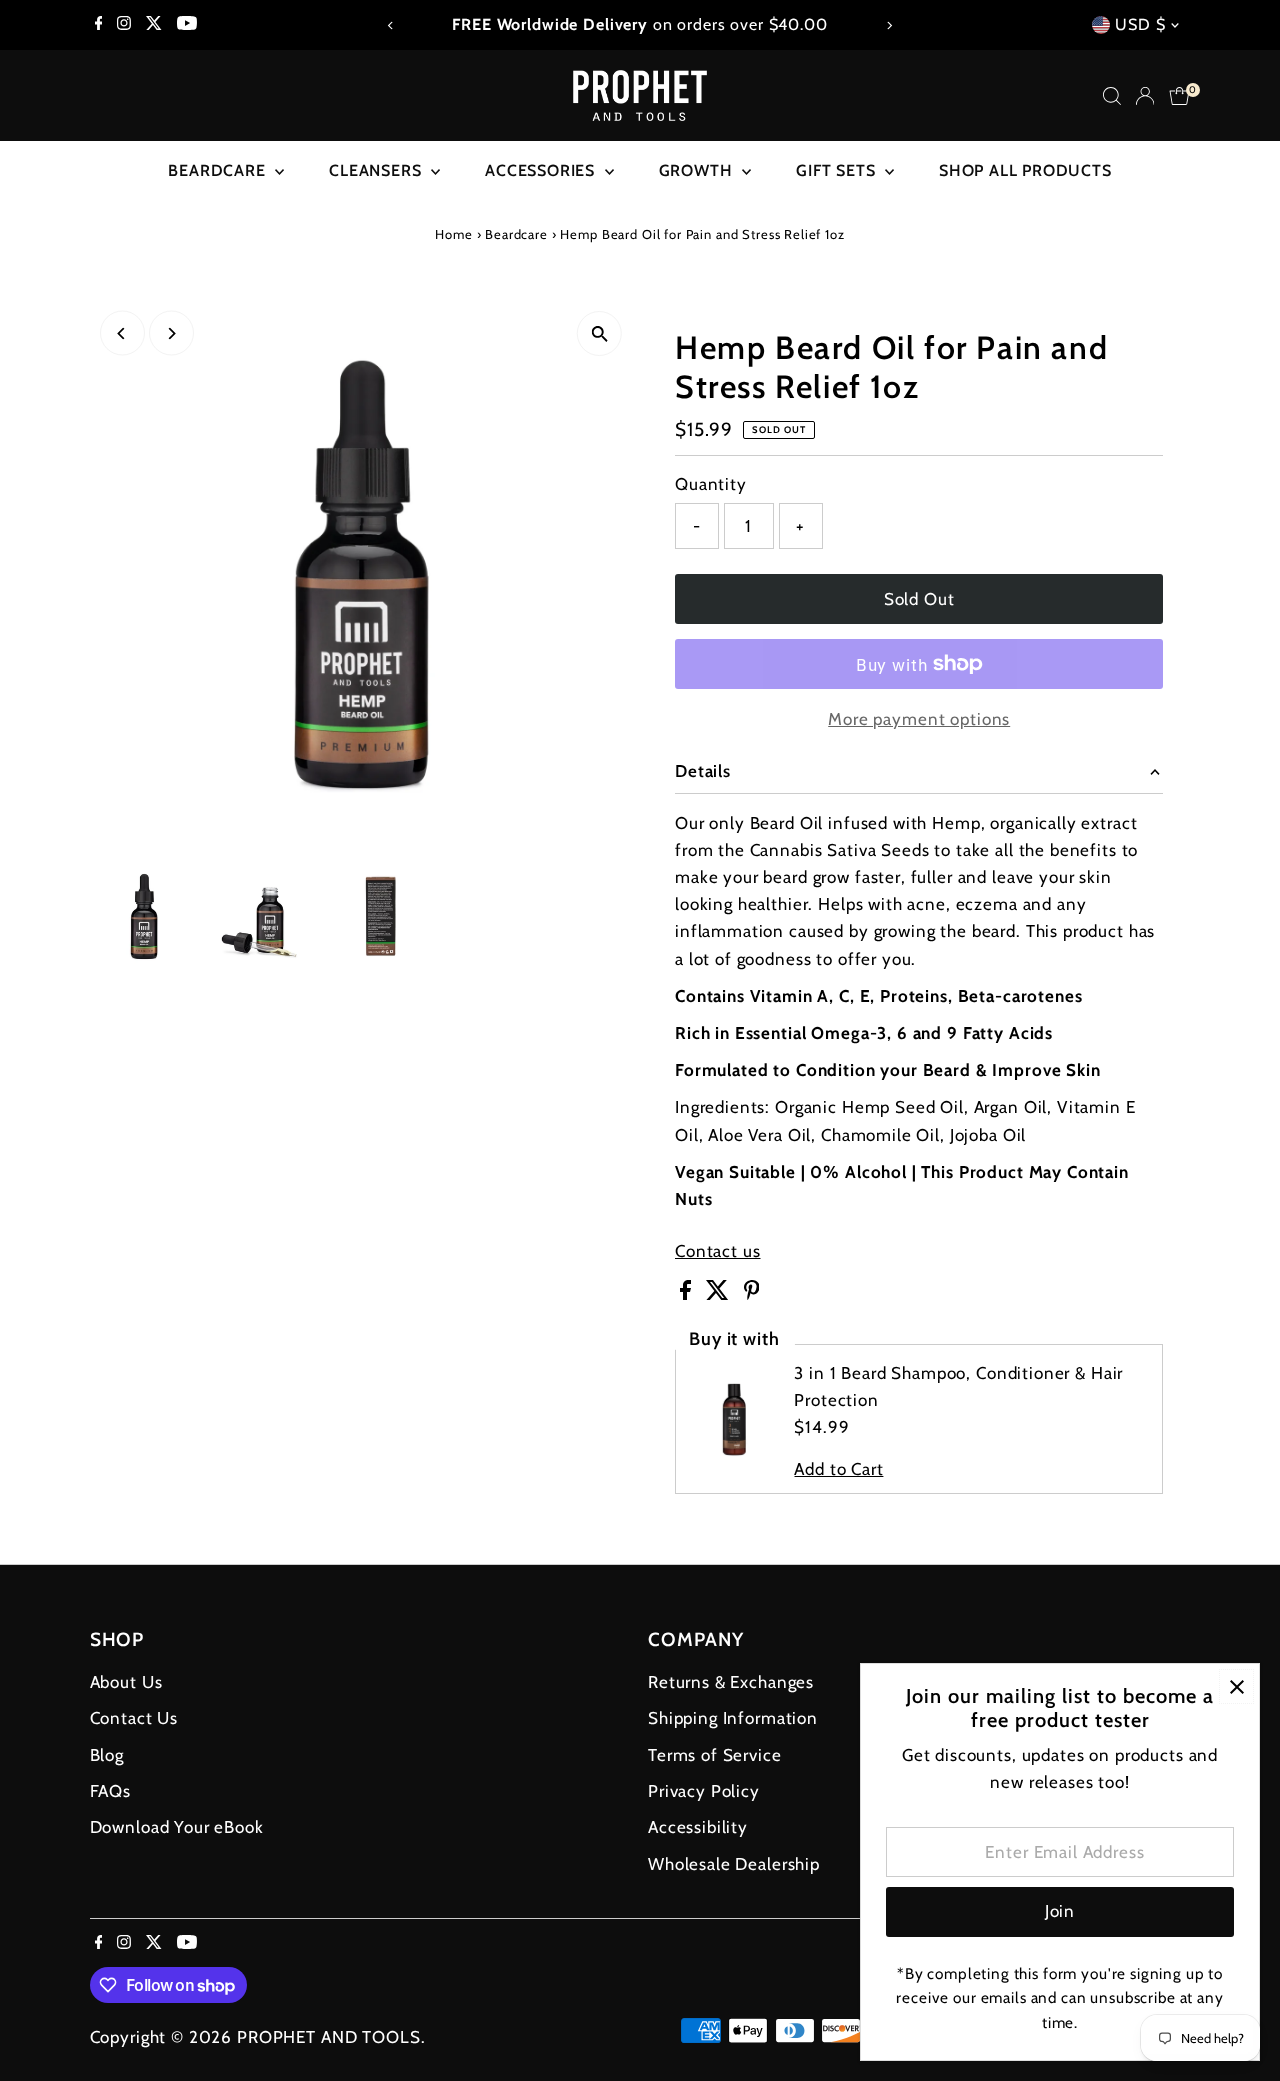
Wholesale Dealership (734, 1864)
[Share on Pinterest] (752, 1294)
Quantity (711, 484)
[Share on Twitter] (720, 1294)
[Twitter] (154, 25)
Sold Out (919, 599)
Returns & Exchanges (731, 1682)
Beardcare (219, 170)
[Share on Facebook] (688, 1294)
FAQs (110, 1791)
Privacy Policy (704, 1791)
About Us (126, 1682)
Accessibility (698, 1827)
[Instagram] (124, 25)
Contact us (718, 1251)
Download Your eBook (177, 1827)
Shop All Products (1025, 170)
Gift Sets (838, 170)
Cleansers (377, 170)
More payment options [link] (919, 719)
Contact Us (134, 1718)
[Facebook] (99, 25)
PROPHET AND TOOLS (328, 2037)
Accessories (542, 170)
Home (453, 234)
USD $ (1140, 24)
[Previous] (391, 25)
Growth (698, 170)
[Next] (888, 25)
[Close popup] (1236, 1686)
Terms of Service (715, 1755)
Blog (107, 1755)
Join (1060, 1911)
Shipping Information (733, 1718)
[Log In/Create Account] (1145, 96)
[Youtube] (187, 25)
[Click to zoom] (599, 333)
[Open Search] (1112, 96)
